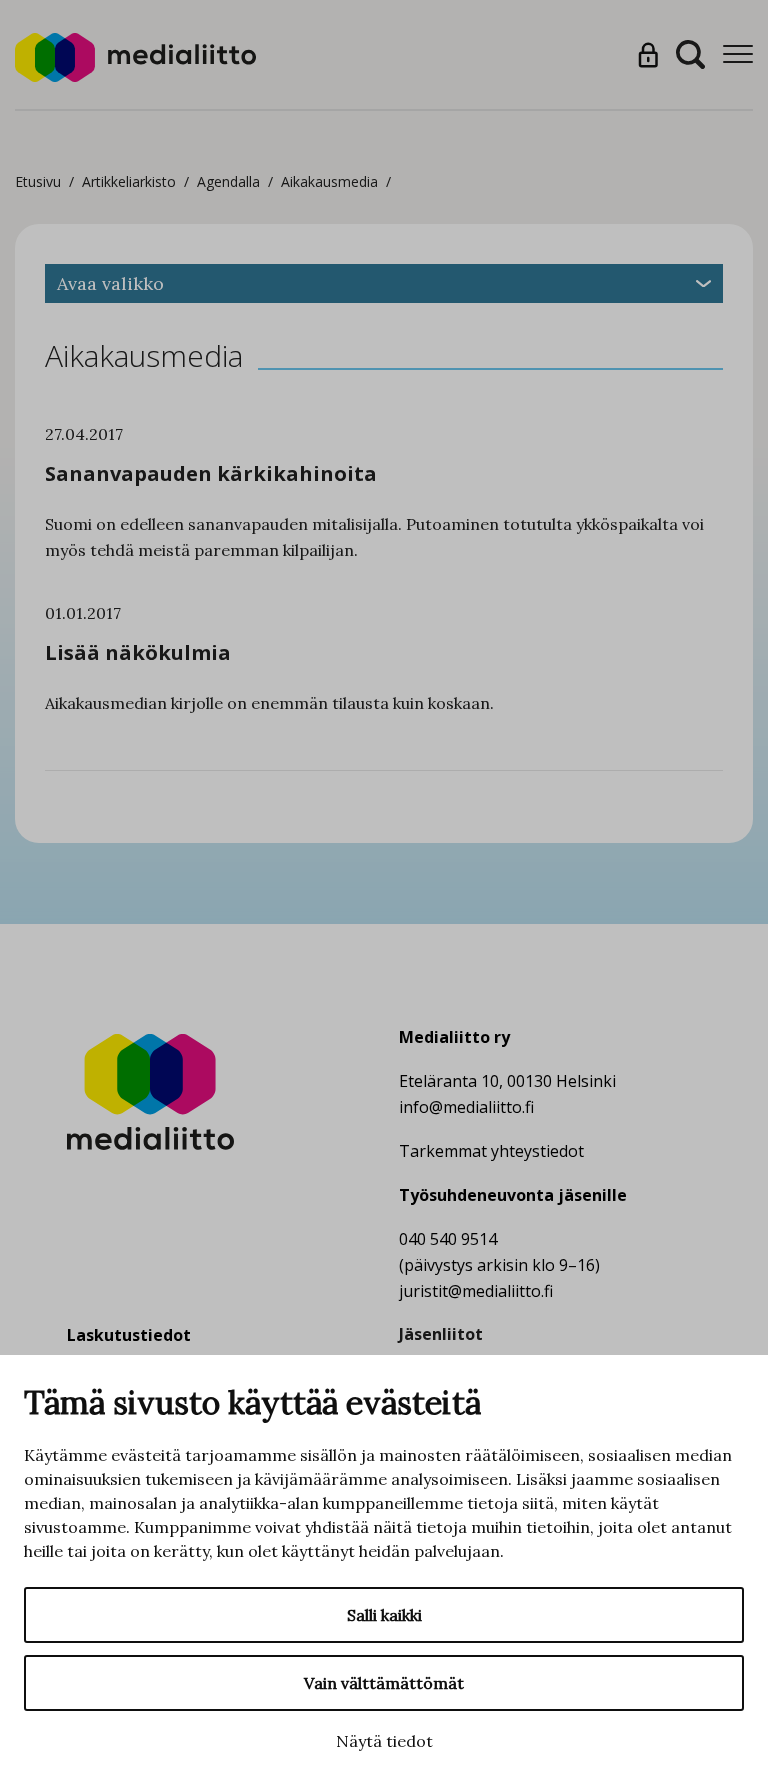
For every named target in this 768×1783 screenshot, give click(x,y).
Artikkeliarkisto (129, 181)
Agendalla (228, 181)
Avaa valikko (110, 283)
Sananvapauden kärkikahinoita (211, 473)
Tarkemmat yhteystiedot (491, 1151)
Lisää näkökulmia (138, 652)
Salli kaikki (384, 1615)
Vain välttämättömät (384, 1683)
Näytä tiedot (384, 1741)
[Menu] (738, 54)
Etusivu (38, 181)
